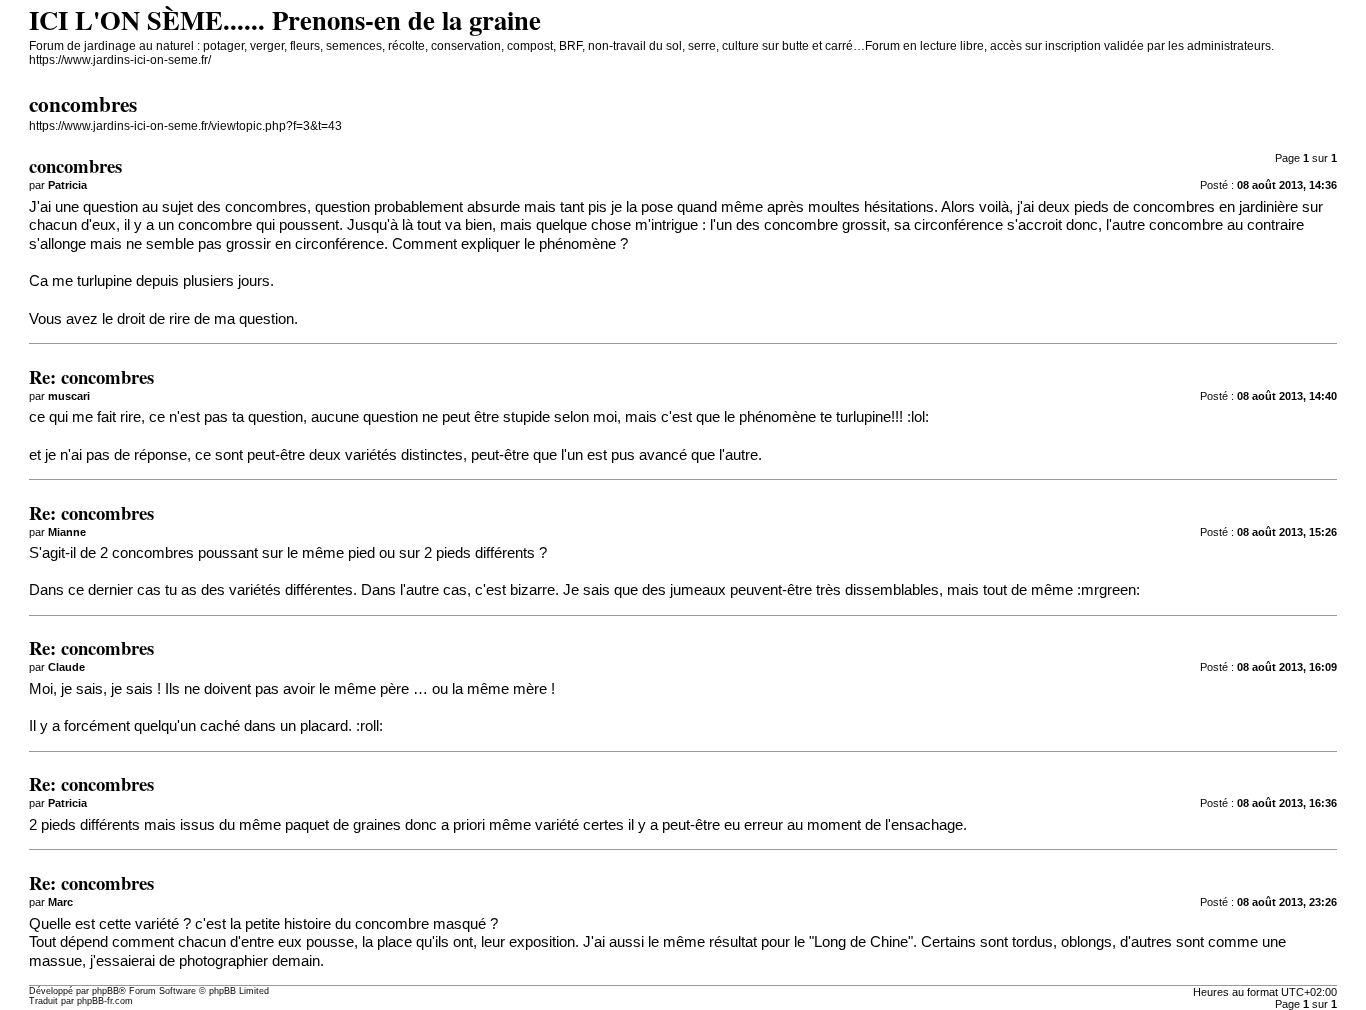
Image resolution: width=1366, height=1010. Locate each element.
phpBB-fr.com (105, 1001)
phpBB (105, 991)
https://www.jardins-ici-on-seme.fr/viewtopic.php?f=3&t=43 (185, 126)
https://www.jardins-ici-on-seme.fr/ (120, 60)
